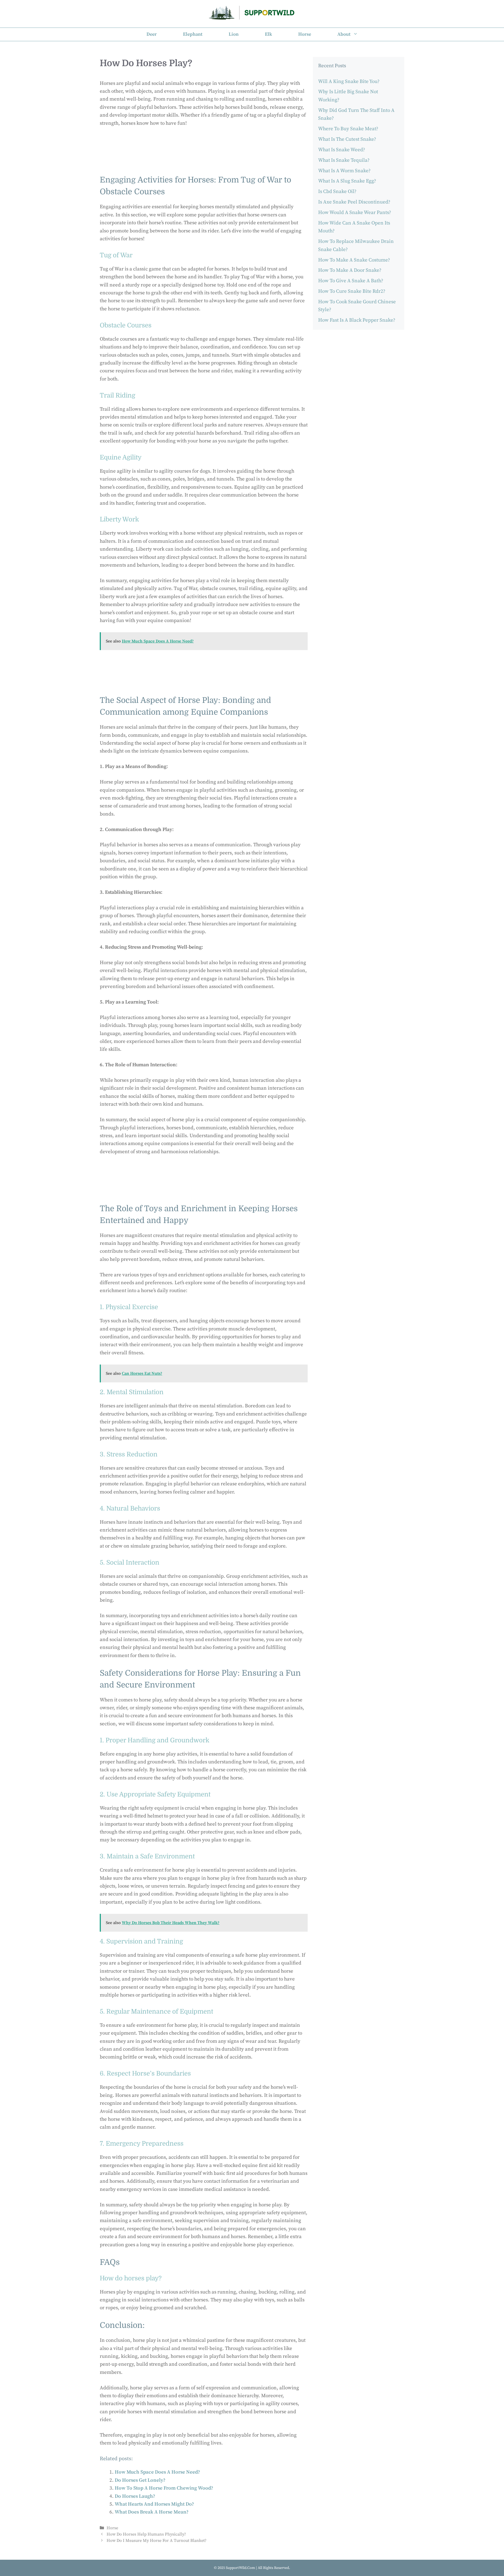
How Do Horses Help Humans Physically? (146, 2534)
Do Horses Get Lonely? (140, 2480)
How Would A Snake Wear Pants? (355, 213)
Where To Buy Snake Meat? (348, 129)
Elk (268, 34)
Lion (234, 34)
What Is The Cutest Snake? (347, 139)
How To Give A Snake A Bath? (351, 281)
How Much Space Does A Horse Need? (157, 2472)
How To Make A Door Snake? (350, 270)
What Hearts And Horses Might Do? (154, 2504)
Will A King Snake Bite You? (349, 82)
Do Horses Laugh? (135, 2496)
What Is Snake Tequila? (344, 160)
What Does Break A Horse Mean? (152, 2512)
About (344, 34)
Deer (152, 34)
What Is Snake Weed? (342, 150)
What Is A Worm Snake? (344, 171)
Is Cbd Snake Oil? (337, 192)
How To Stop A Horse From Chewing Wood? (164, 2488)
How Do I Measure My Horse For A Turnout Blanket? (157, 2541)
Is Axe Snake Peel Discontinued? (354, 202)
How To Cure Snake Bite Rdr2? (352, 291)
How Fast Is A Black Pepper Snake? (357, 320)
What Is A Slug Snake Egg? (347, 181)
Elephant (193, 34)
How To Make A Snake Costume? (354, 260)
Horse (305, 34)
